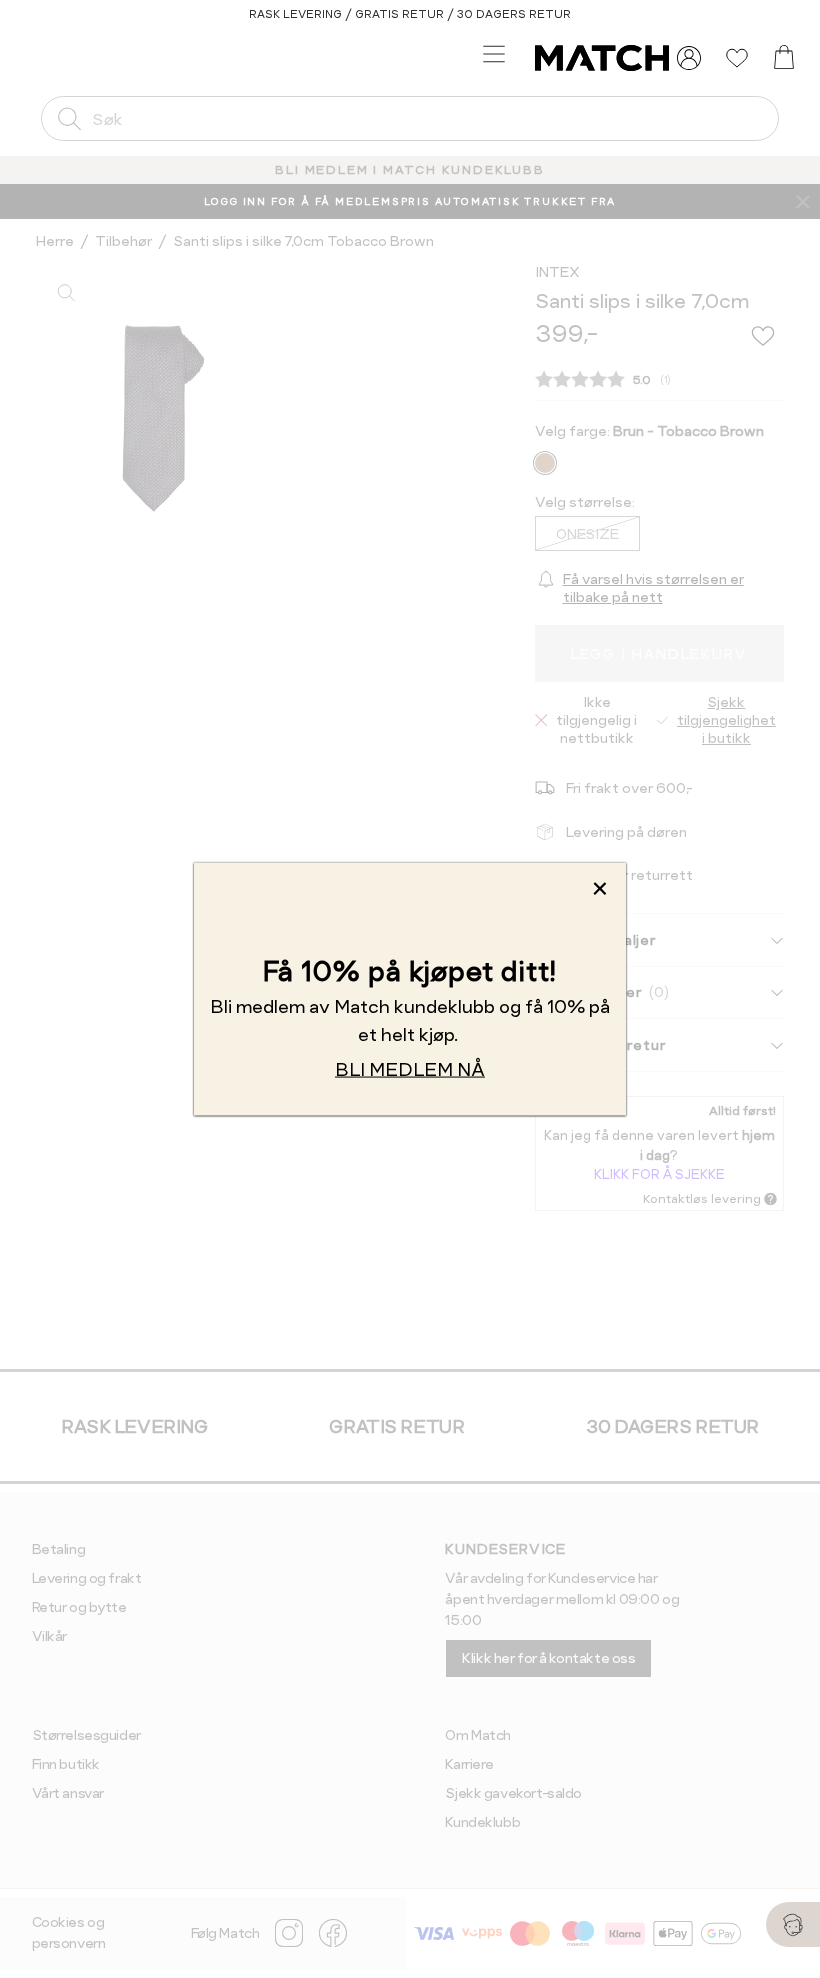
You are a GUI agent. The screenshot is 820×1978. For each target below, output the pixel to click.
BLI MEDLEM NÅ (410, 1069)
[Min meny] (689, 58)
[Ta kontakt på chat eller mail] (793, 1924)
